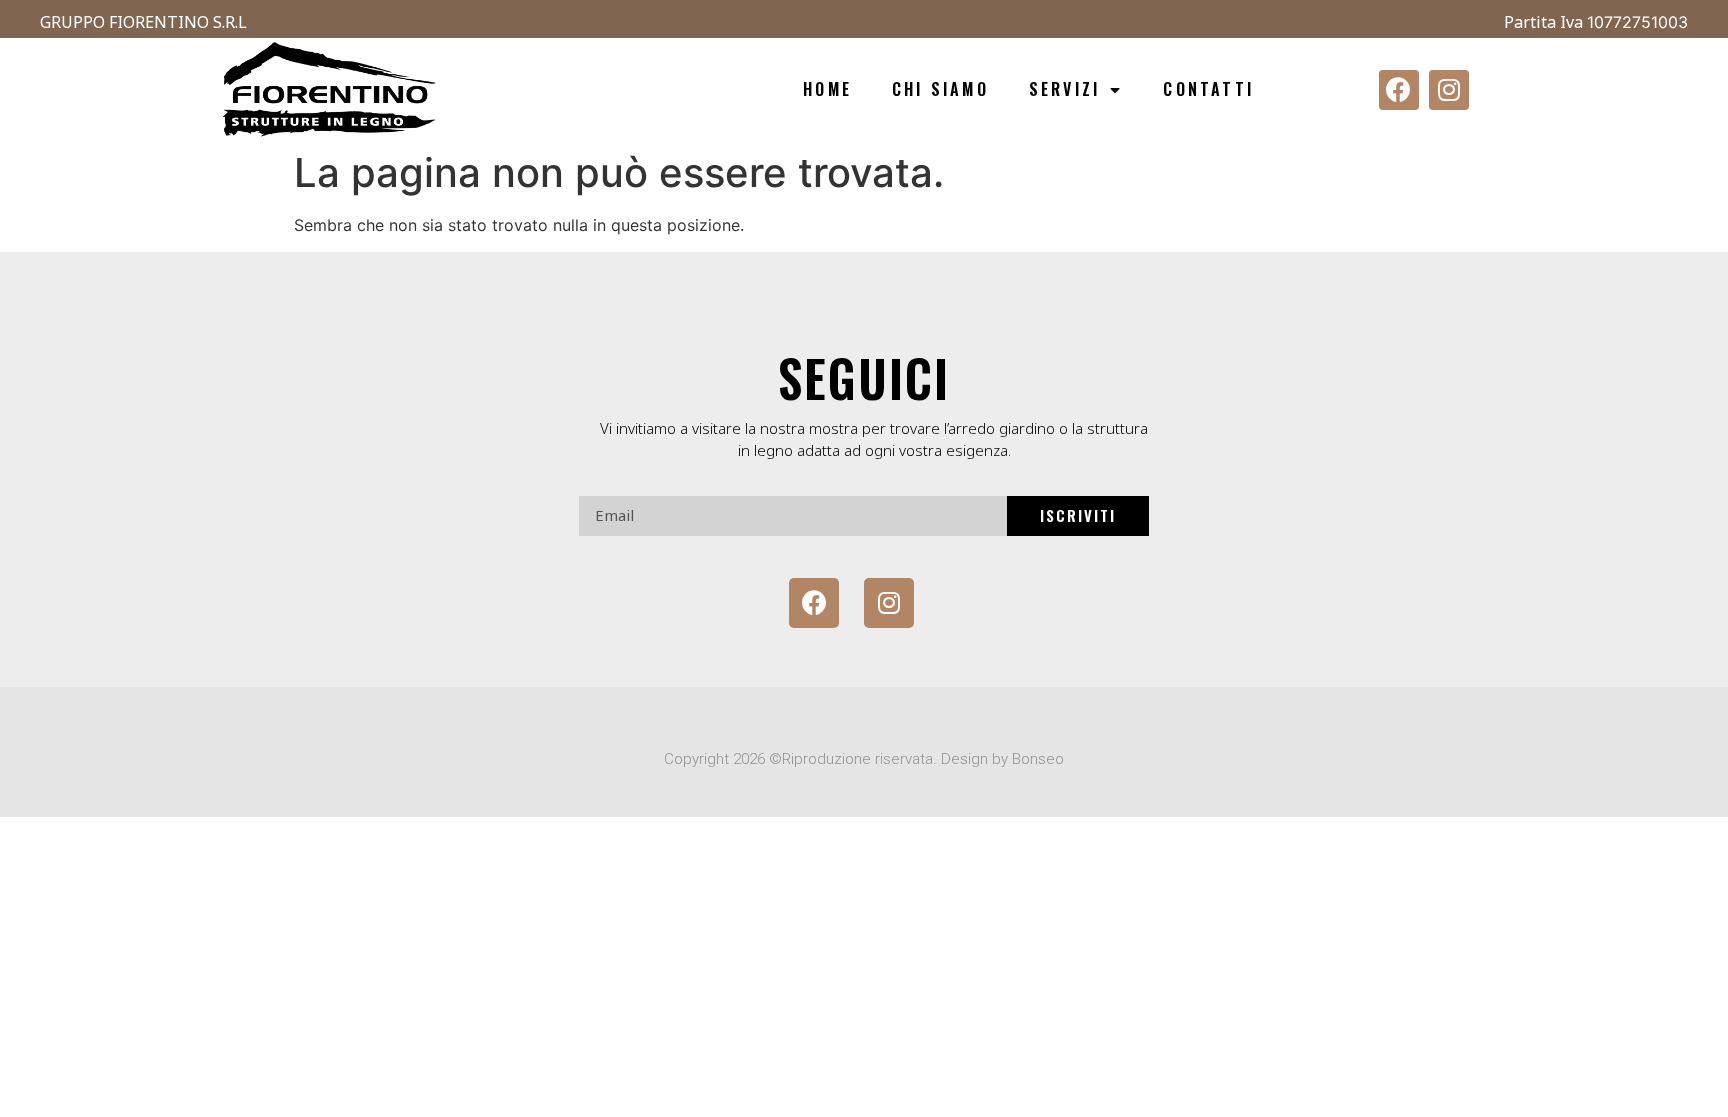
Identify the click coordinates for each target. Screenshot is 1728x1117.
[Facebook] (1399, 90)
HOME (827, 89)
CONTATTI (1208, 89)
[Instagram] (1449, 90)
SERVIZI (1064, 89)
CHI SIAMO (940, 89)
